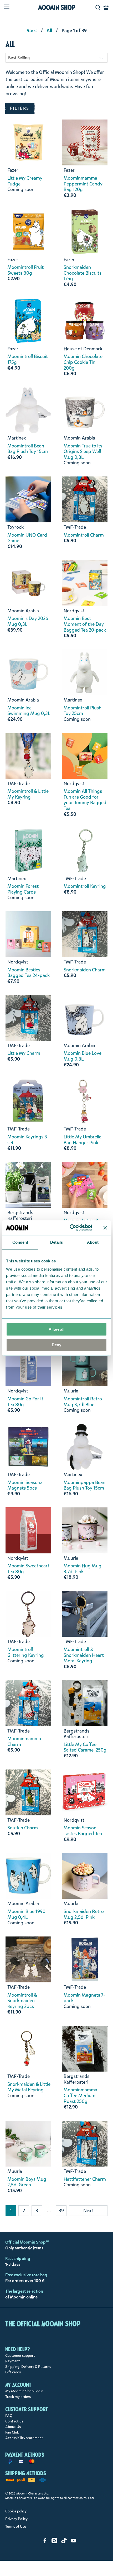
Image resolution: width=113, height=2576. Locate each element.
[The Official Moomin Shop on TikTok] (64, 2542)
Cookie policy (16, 2511)
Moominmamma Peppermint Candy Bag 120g (83, 184)
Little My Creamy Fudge (25, 181)
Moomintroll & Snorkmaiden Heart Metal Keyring (84, 1655)
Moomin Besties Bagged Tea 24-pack (29, 973)
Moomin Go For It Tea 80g (25, 1402)
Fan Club (12, 2432)
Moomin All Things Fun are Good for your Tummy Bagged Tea (85, 800)
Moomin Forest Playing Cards (23, 889)
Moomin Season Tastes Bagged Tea (83, 1831)
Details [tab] (57, 1242)
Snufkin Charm (23, 1828)
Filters (20, 108)
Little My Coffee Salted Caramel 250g (85, 1747)
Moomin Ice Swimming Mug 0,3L (29, 711)
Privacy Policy (16, 2519)
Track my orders (18, 2397)
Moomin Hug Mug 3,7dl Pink (83, 1569)
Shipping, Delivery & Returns (28, 2367)
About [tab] (93, 1242)
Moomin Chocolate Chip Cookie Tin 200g (83, 362)
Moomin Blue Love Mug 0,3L (83, 1056)
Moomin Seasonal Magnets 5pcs (25, 1485)
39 (61, 2211)
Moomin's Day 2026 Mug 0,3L (28, 621)
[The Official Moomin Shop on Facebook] (45, 2542)
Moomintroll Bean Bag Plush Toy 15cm (28, 449)
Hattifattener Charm (85, 2179)
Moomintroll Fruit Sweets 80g (25, 270)
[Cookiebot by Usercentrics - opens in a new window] (70, 1228)
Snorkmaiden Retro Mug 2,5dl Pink (84, 1914)
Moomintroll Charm (84, 535)
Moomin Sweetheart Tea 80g (28, 1569)
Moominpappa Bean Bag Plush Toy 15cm (84, 1485)
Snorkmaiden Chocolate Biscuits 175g (83, 273)
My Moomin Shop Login (24, 2391)
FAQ (9, 2416)
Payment (13, 2361)
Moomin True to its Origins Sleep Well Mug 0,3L (83, 452)
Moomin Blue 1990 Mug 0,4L (26, 1914)
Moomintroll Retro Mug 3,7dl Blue (83, 1402)
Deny (56, 1345)
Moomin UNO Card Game (27, 538)
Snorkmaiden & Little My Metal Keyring (29, 2087)
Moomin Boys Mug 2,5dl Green (27, 2182)
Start (32, 31)
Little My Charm (24, 1053)
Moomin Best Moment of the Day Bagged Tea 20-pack (85, 624)
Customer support (20, 2356)
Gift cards (13, 2372)
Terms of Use (16, 2527)
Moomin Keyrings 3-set (28, 1140)
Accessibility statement (24, 2438)
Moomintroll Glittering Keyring (26, 1652)
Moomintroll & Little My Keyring (28, 794)
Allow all (56, 1329)
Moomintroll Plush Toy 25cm (83, 711)
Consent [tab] (20, 1242)
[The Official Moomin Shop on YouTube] (74, 2542)
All (49, 31)
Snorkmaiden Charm (85, 970)
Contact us (14, 2421)
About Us (13, 2427)
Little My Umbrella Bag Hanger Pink (83, 1140)
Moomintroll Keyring (85, 886)
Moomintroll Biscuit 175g (28, 359)
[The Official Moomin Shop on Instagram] (54, 2542)
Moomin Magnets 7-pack (84, 1998)
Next (88, 2211)
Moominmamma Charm (24, 1742)
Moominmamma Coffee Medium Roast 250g (80, 2096)
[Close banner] (105, 1228)
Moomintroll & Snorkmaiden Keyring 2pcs (22, 2001)
